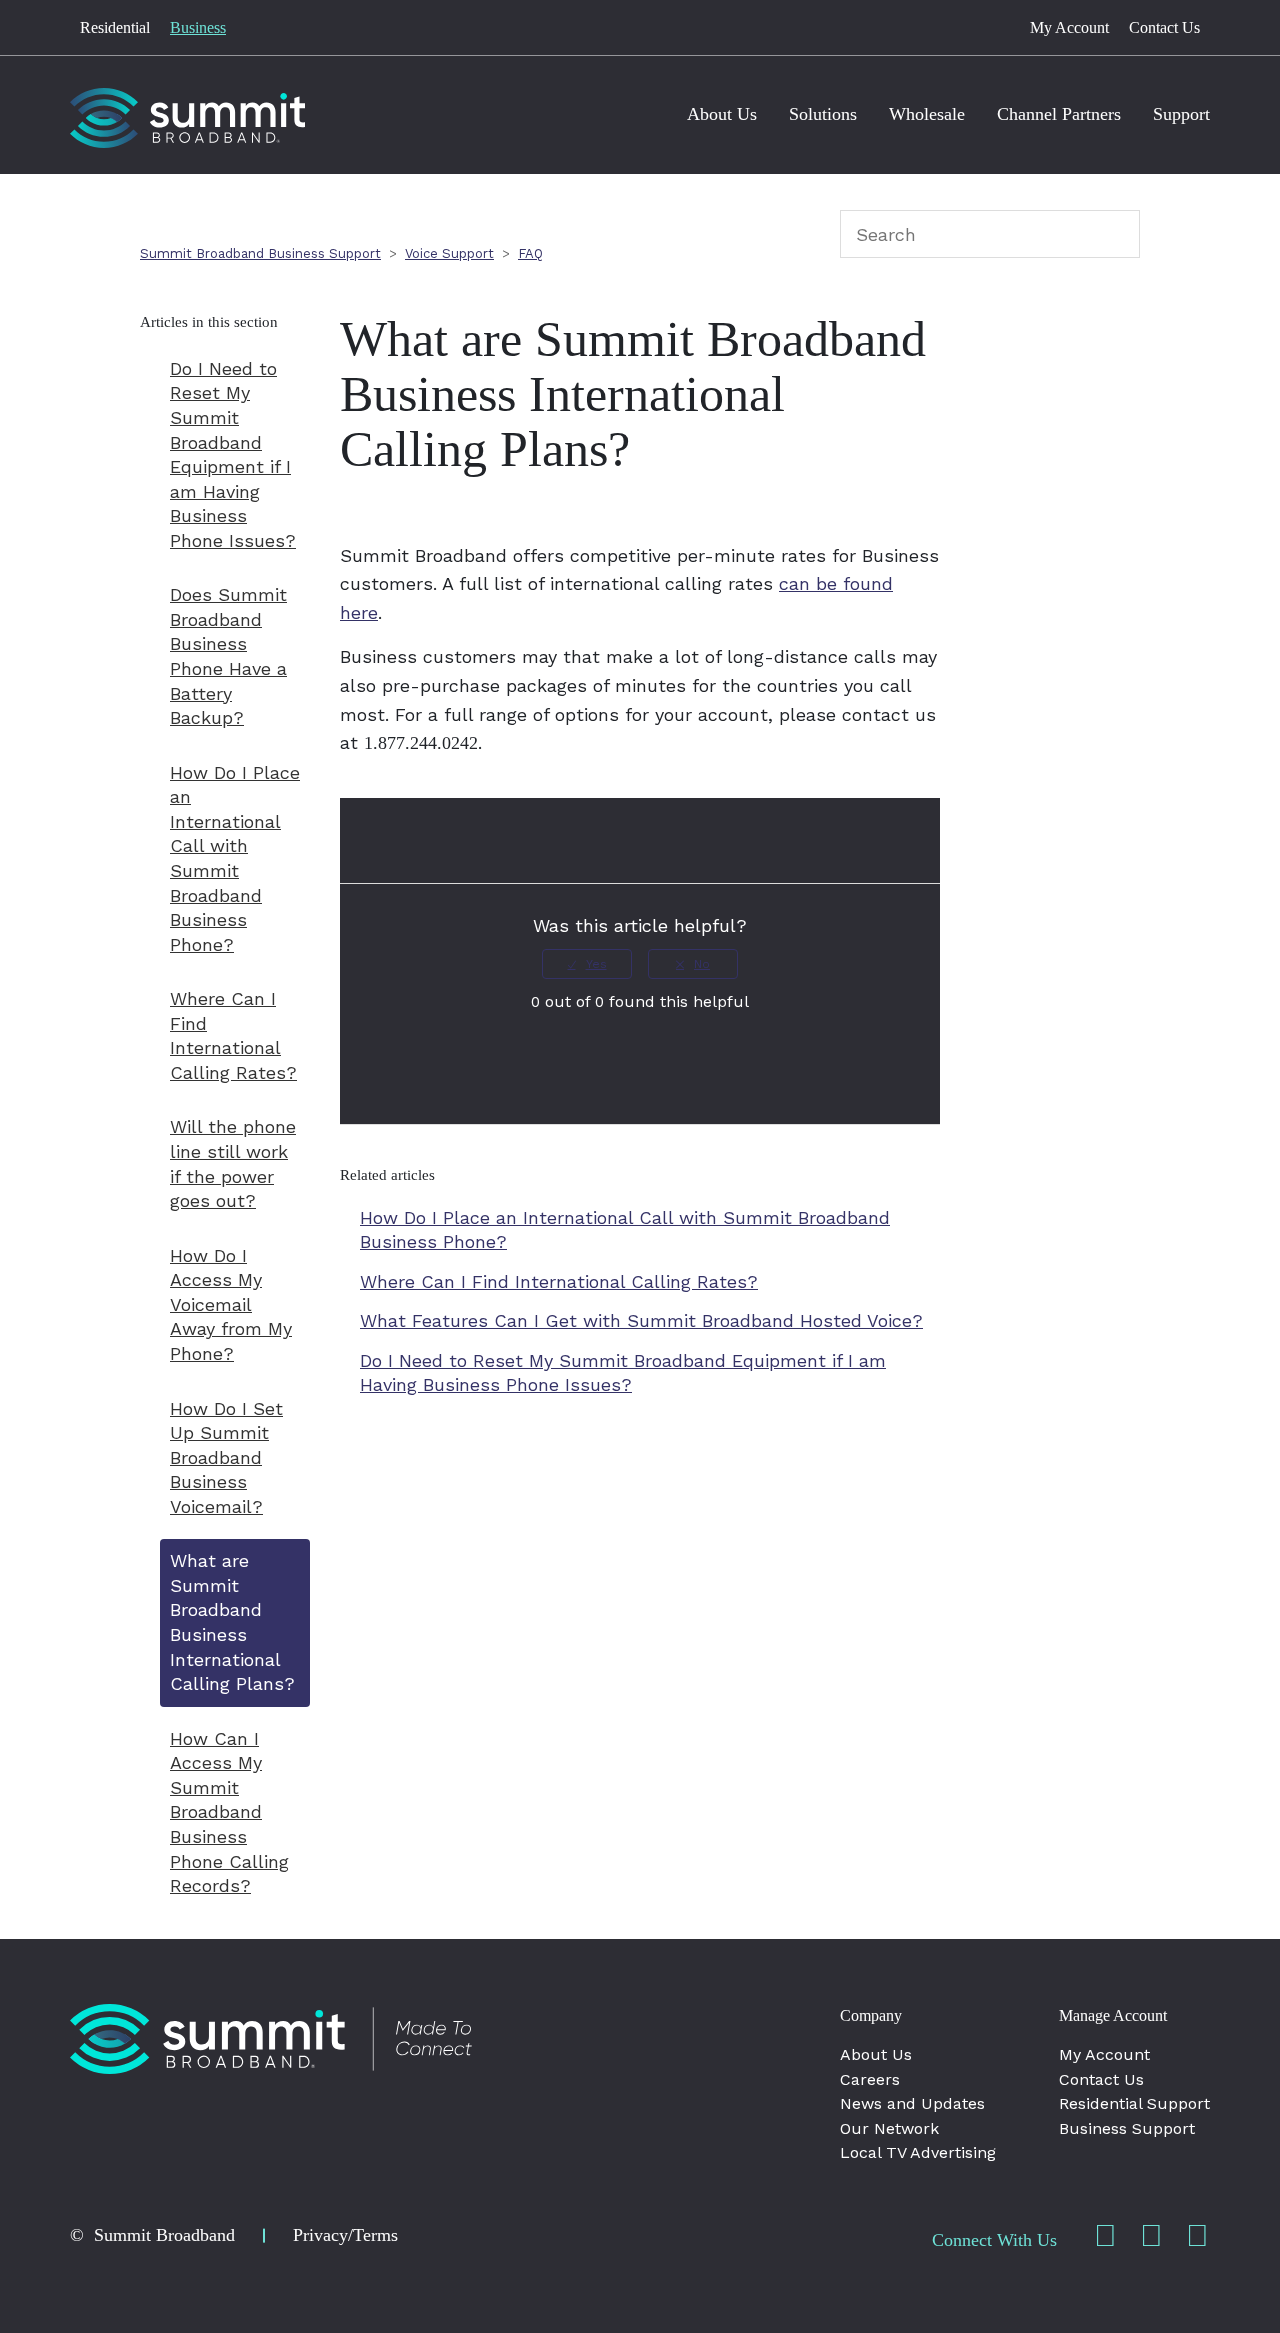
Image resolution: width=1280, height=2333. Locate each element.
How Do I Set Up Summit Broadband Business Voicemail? (226, 1457)
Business (198, 27)
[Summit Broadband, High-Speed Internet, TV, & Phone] (271, 2039)
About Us (722, 114)
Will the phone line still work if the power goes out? (233, 1163)
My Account (1069, 27)
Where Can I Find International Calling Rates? (233, 1035)
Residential (115, 27)
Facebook (1105, 2235)
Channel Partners (1059, 114)
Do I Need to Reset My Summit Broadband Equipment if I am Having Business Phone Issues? (233, 454)
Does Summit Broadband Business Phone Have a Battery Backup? (228, 656)
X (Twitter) (1197, 2235)
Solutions (823, 114)
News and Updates (912, 2103)
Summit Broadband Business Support (260, 253)
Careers (870, 2079)
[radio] (587, 964)
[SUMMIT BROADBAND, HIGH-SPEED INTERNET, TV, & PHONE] (187, 118)
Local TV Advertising (918, 2152)
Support (1181, 114)
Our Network (889, 2128)
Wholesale (927, 114)
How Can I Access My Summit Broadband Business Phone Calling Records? (229, 1812)
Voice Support (449, 253)
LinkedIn (1151, 2235)
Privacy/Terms (345, 2235)
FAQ (530, 253)
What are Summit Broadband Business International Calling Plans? (232, 1622)
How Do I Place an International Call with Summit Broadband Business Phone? (235, 858)
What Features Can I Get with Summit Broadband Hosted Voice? (641, 1320)
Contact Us (1164, 27)
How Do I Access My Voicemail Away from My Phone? (231, 1304)
